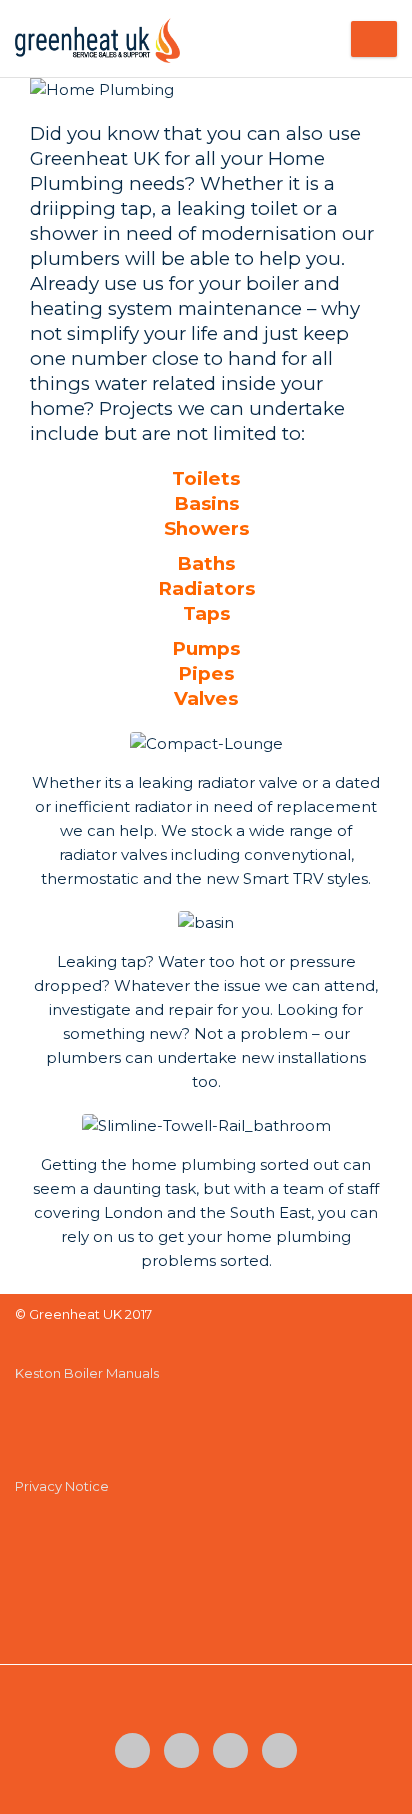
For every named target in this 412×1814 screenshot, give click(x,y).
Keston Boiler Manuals (87, 1373)
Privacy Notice (62, 1486)
